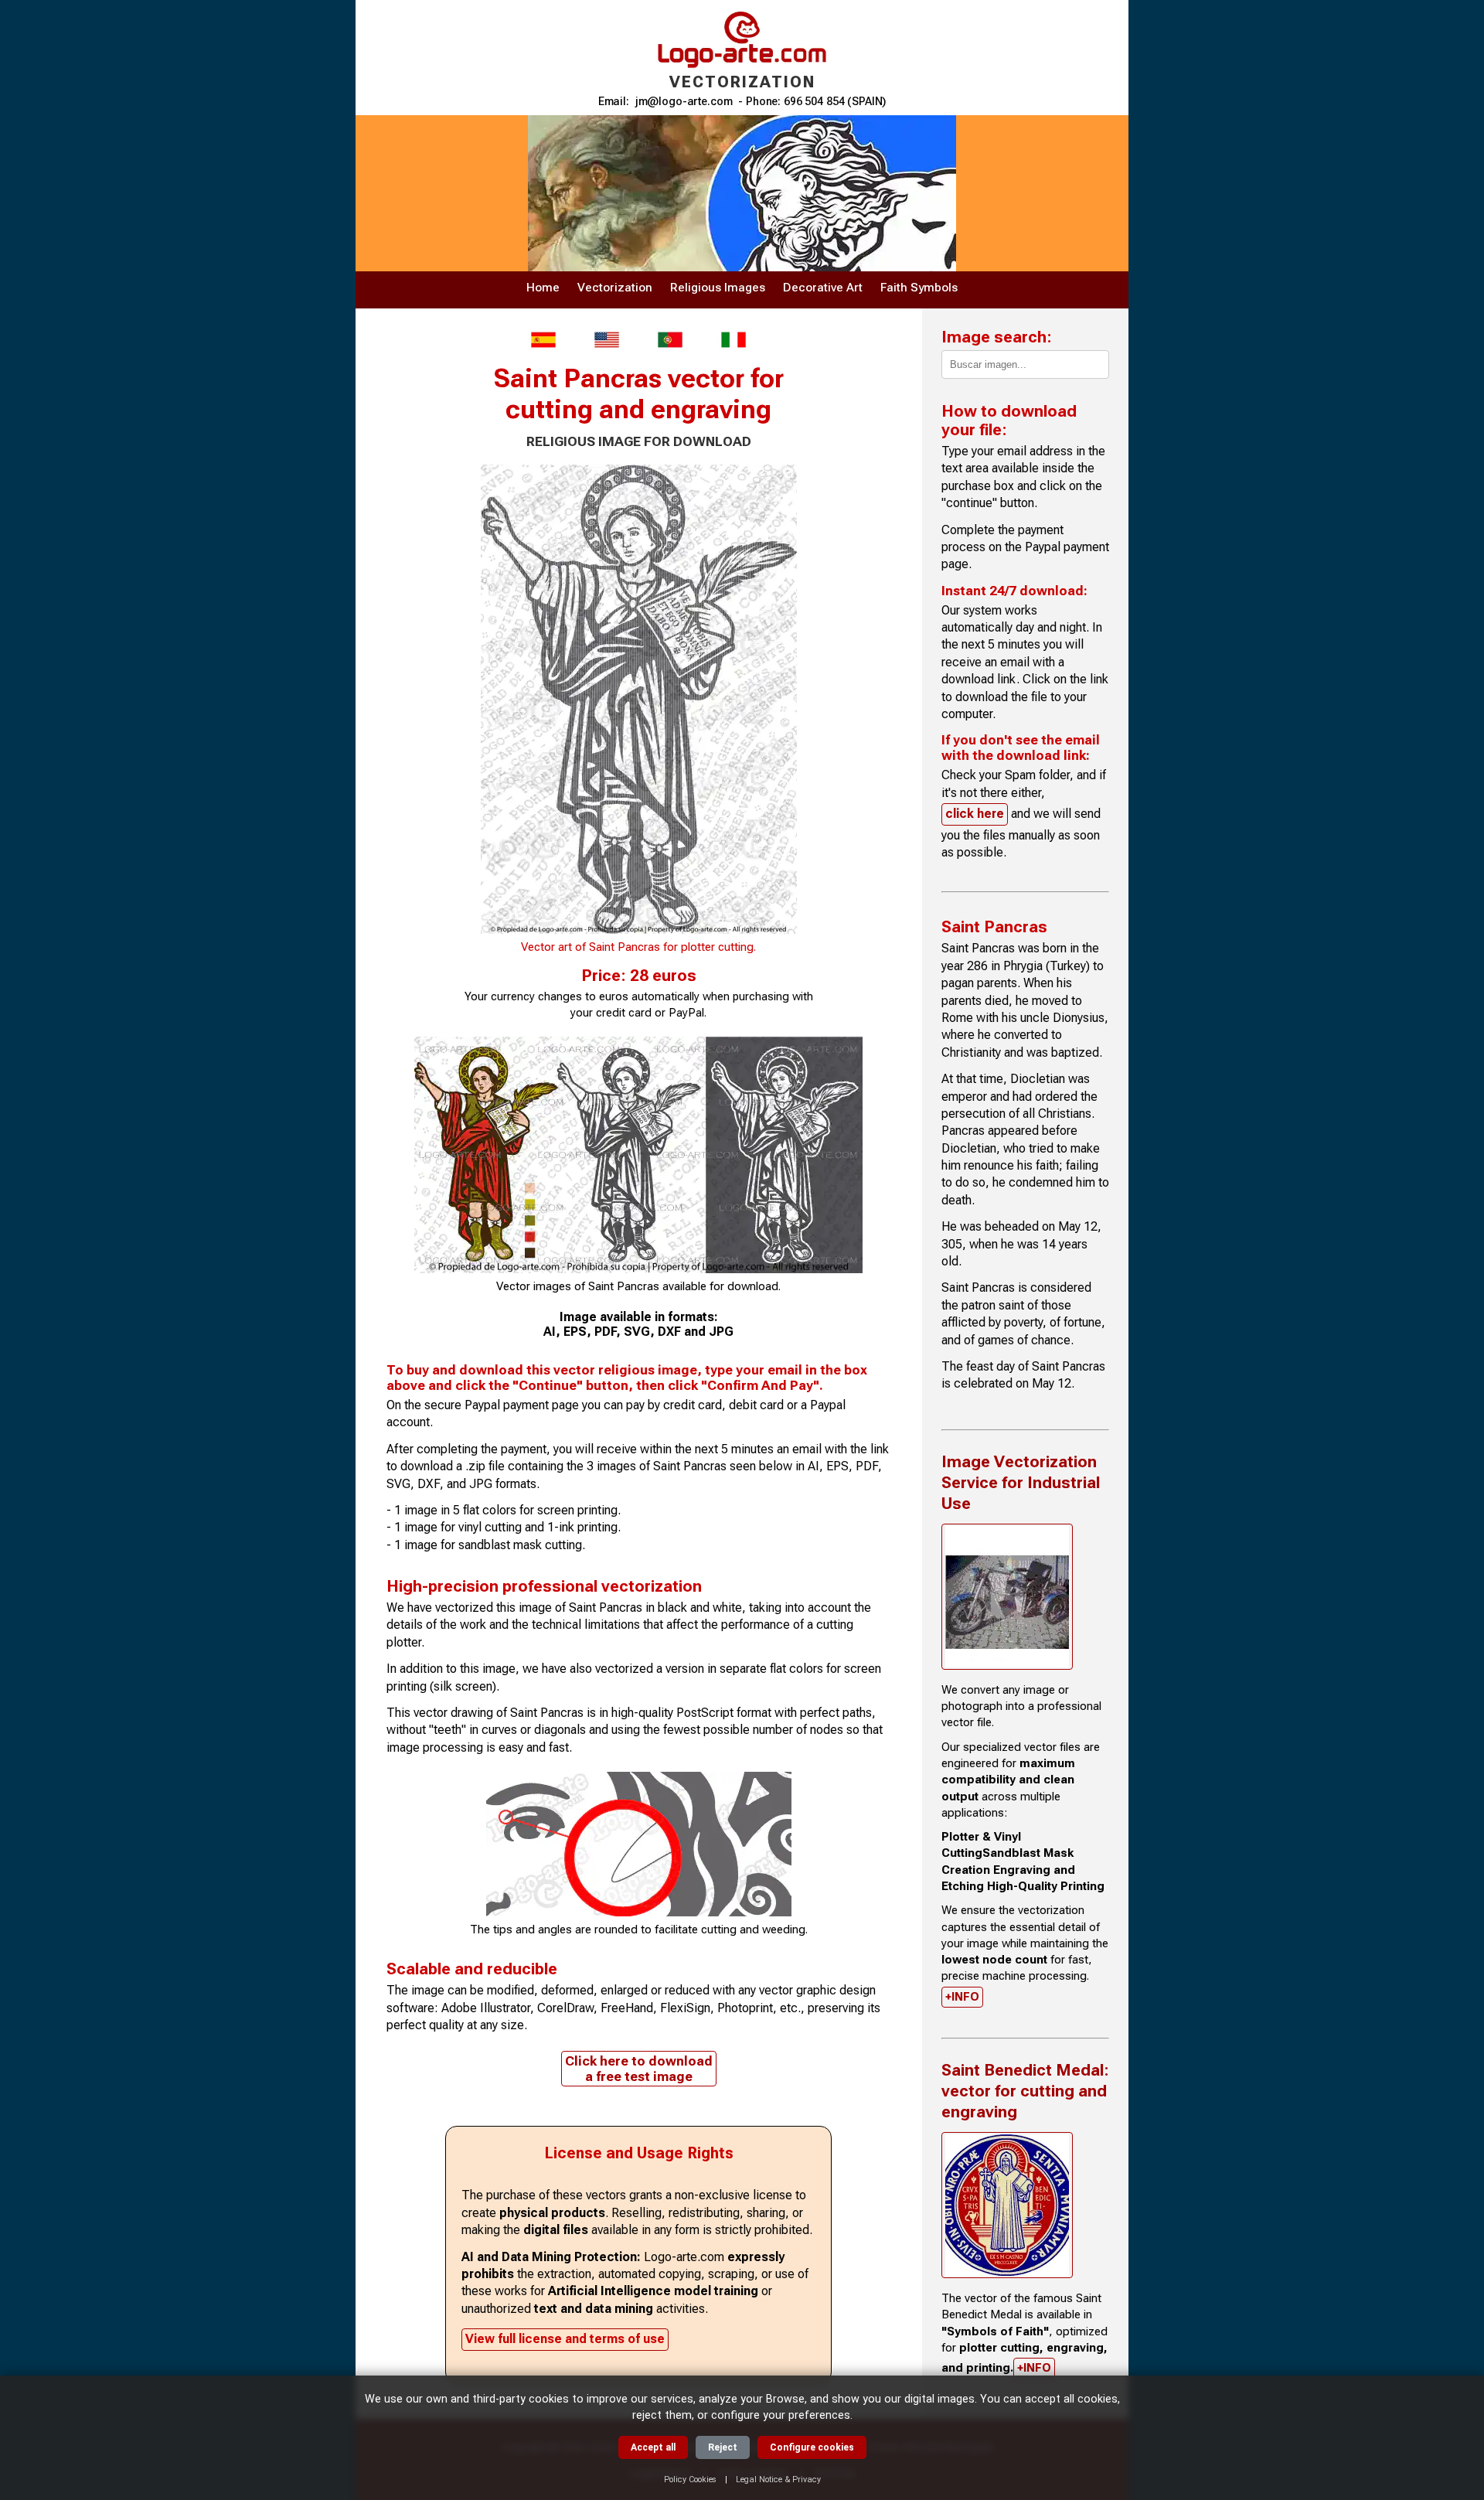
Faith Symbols (919, 288)
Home (543, 288)
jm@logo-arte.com (684, 102)
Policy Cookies (690, 2480)
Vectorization (615, 288)
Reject (723, 2447)
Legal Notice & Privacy (778, 2480)
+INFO (962, 1997)
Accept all (653, 2447)
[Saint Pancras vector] (607, 340)
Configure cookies (812, 2447)
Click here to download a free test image (639, 2069)
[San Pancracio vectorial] (543, 340)
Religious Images (718, 288)
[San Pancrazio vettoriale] (733, 340)
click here (975, 814)
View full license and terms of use (565, 2339)
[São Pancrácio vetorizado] (670, 340)
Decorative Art (823, 288)
